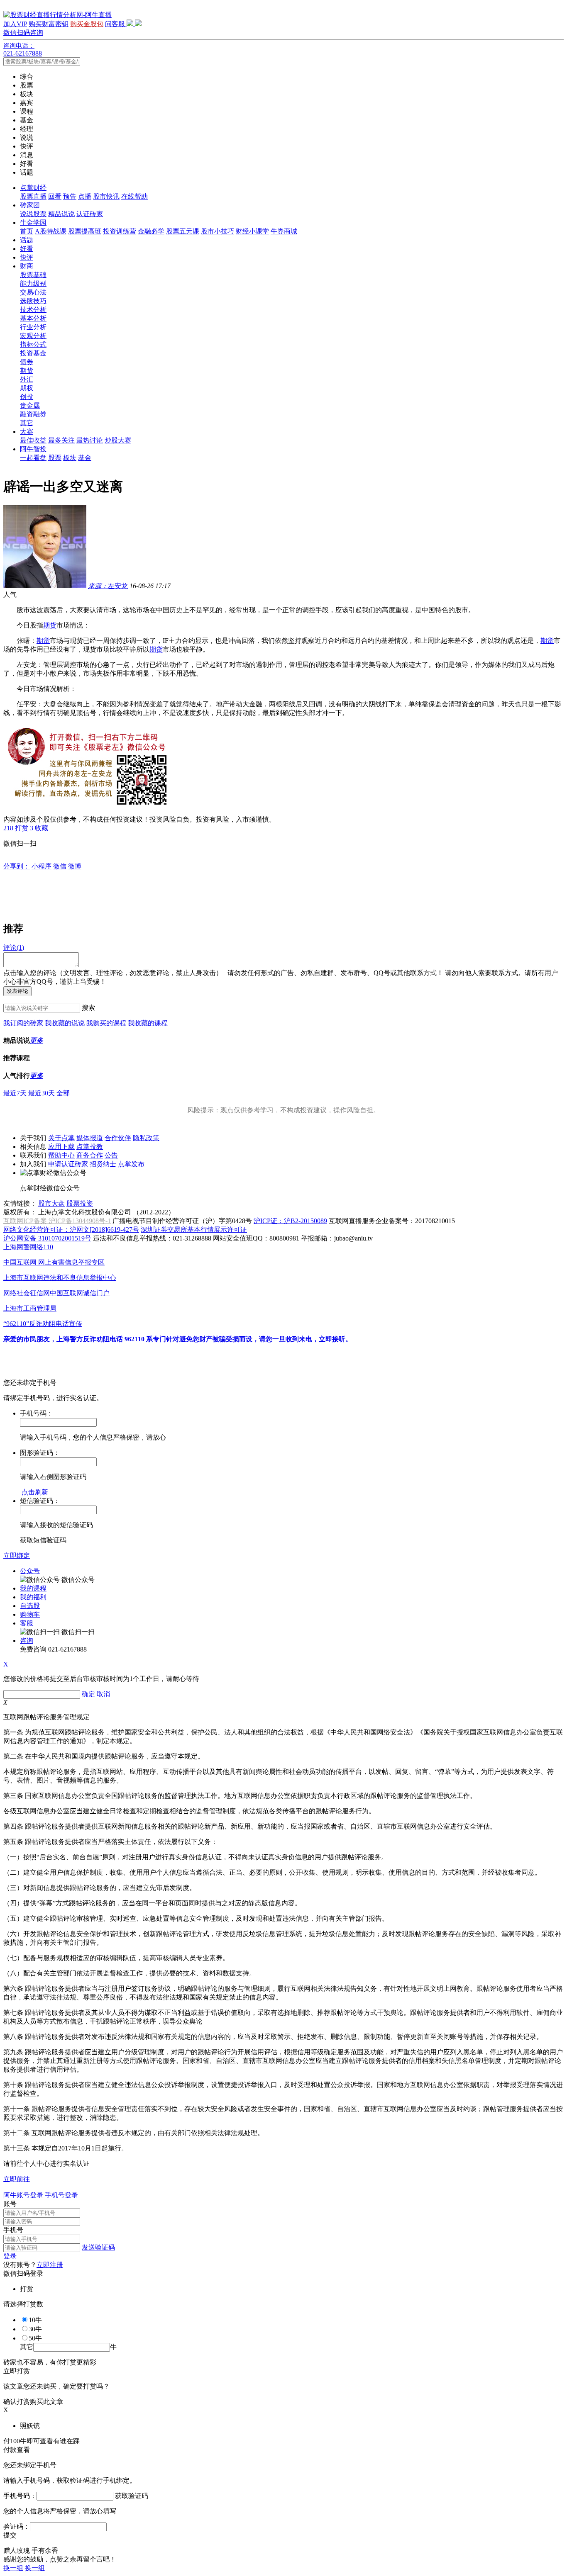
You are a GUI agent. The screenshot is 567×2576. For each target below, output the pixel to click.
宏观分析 (33, 336)
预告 (70, 196)
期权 (27, 388)
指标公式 (33, 344)
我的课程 (33, 1588)
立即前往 (17, 2179)
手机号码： (20, 2496)
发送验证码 (98, 2247)
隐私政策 (146, 1138)
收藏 (42, 828)
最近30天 (42, 1093)
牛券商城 (284, 231)
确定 (88, 1694)
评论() (14, 947)
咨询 (27, 1641)
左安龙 (108, 586)
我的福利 (33, 1597)
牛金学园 (33, 223)
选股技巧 (33, 301)
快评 (27, 257)
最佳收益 (33, 440)
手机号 (13, 2230)
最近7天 (15, 1093)
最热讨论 (90, 440)
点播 (85, 196)
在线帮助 (134, 196)
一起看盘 (33, 458)
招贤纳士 (103, 1164)
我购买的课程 (106, 1023)
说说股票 (33, 214)
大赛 (27, 432)
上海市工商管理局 (30, 1308)
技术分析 (33, 310)
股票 (55, 458)
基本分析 (33, 318)
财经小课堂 (252, 231)
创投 (27, 397)
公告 (111, 1155)
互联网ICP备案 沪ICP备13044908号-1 (57, 1221)
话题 (27, 240)
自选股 (30, 1606)
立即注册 (50, 2265)
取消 (103, 1694)
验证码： (17, 2526)
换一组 (13, 2568)
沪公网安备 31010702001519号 (47, 1238)
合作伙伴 (118, 1138)
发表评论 (17, 991)
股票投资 (80, 1203)
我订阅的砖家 (23, 1023)
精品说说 (61, 214)
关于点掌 (61, 1138)
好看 (27, 249)
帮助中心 (61, 1155)
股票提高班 (85, 231)
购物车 (30, 1614)
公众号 (30, 1571)
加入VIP (15, 24)
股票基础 (33, 275)
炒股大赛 (118, 440)
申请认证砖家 (68, 1164)
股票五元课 (183, 231)
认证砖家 (90, 214)
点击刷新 (35, 1492)
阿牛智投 (33, 449)
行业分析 (33, 327)
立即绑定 (17, 1556)
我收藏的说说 (65, 1023)
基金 (85, 458)
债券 (27, 362)
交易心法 (33, 292)
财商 (27, 266)
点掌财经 (33, 188)
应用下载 (61, 1147)
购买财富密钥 (49, 24)
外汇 (27, 379)
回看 (55, 196)
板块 (70, 458)
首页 (27, 231)
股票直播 (33, 196)
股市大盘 (51, 1203)
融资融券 (33, 414)
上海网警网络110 (28, 1247)
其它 (27, 423)
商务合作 (90, 1155)
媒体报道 (90, 1138)
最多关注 (61, 440)
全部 (63, 1093)
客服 (27, 1623)
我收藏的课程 (148, 1023)
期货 (27, 371)
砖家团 (30, 205)
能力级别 (33, 283)
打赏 (22, 828)
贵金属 (30, 405)
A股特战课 (51, 231)
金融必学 (151, 231)
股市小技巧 (218, 231)
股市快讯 (106, 196)
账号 (10, 2204)
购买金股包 (87, 24)
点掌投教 (90, 1147)
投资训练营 (120, 231)
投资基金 (33, 353)
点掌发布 (131, 1164)
